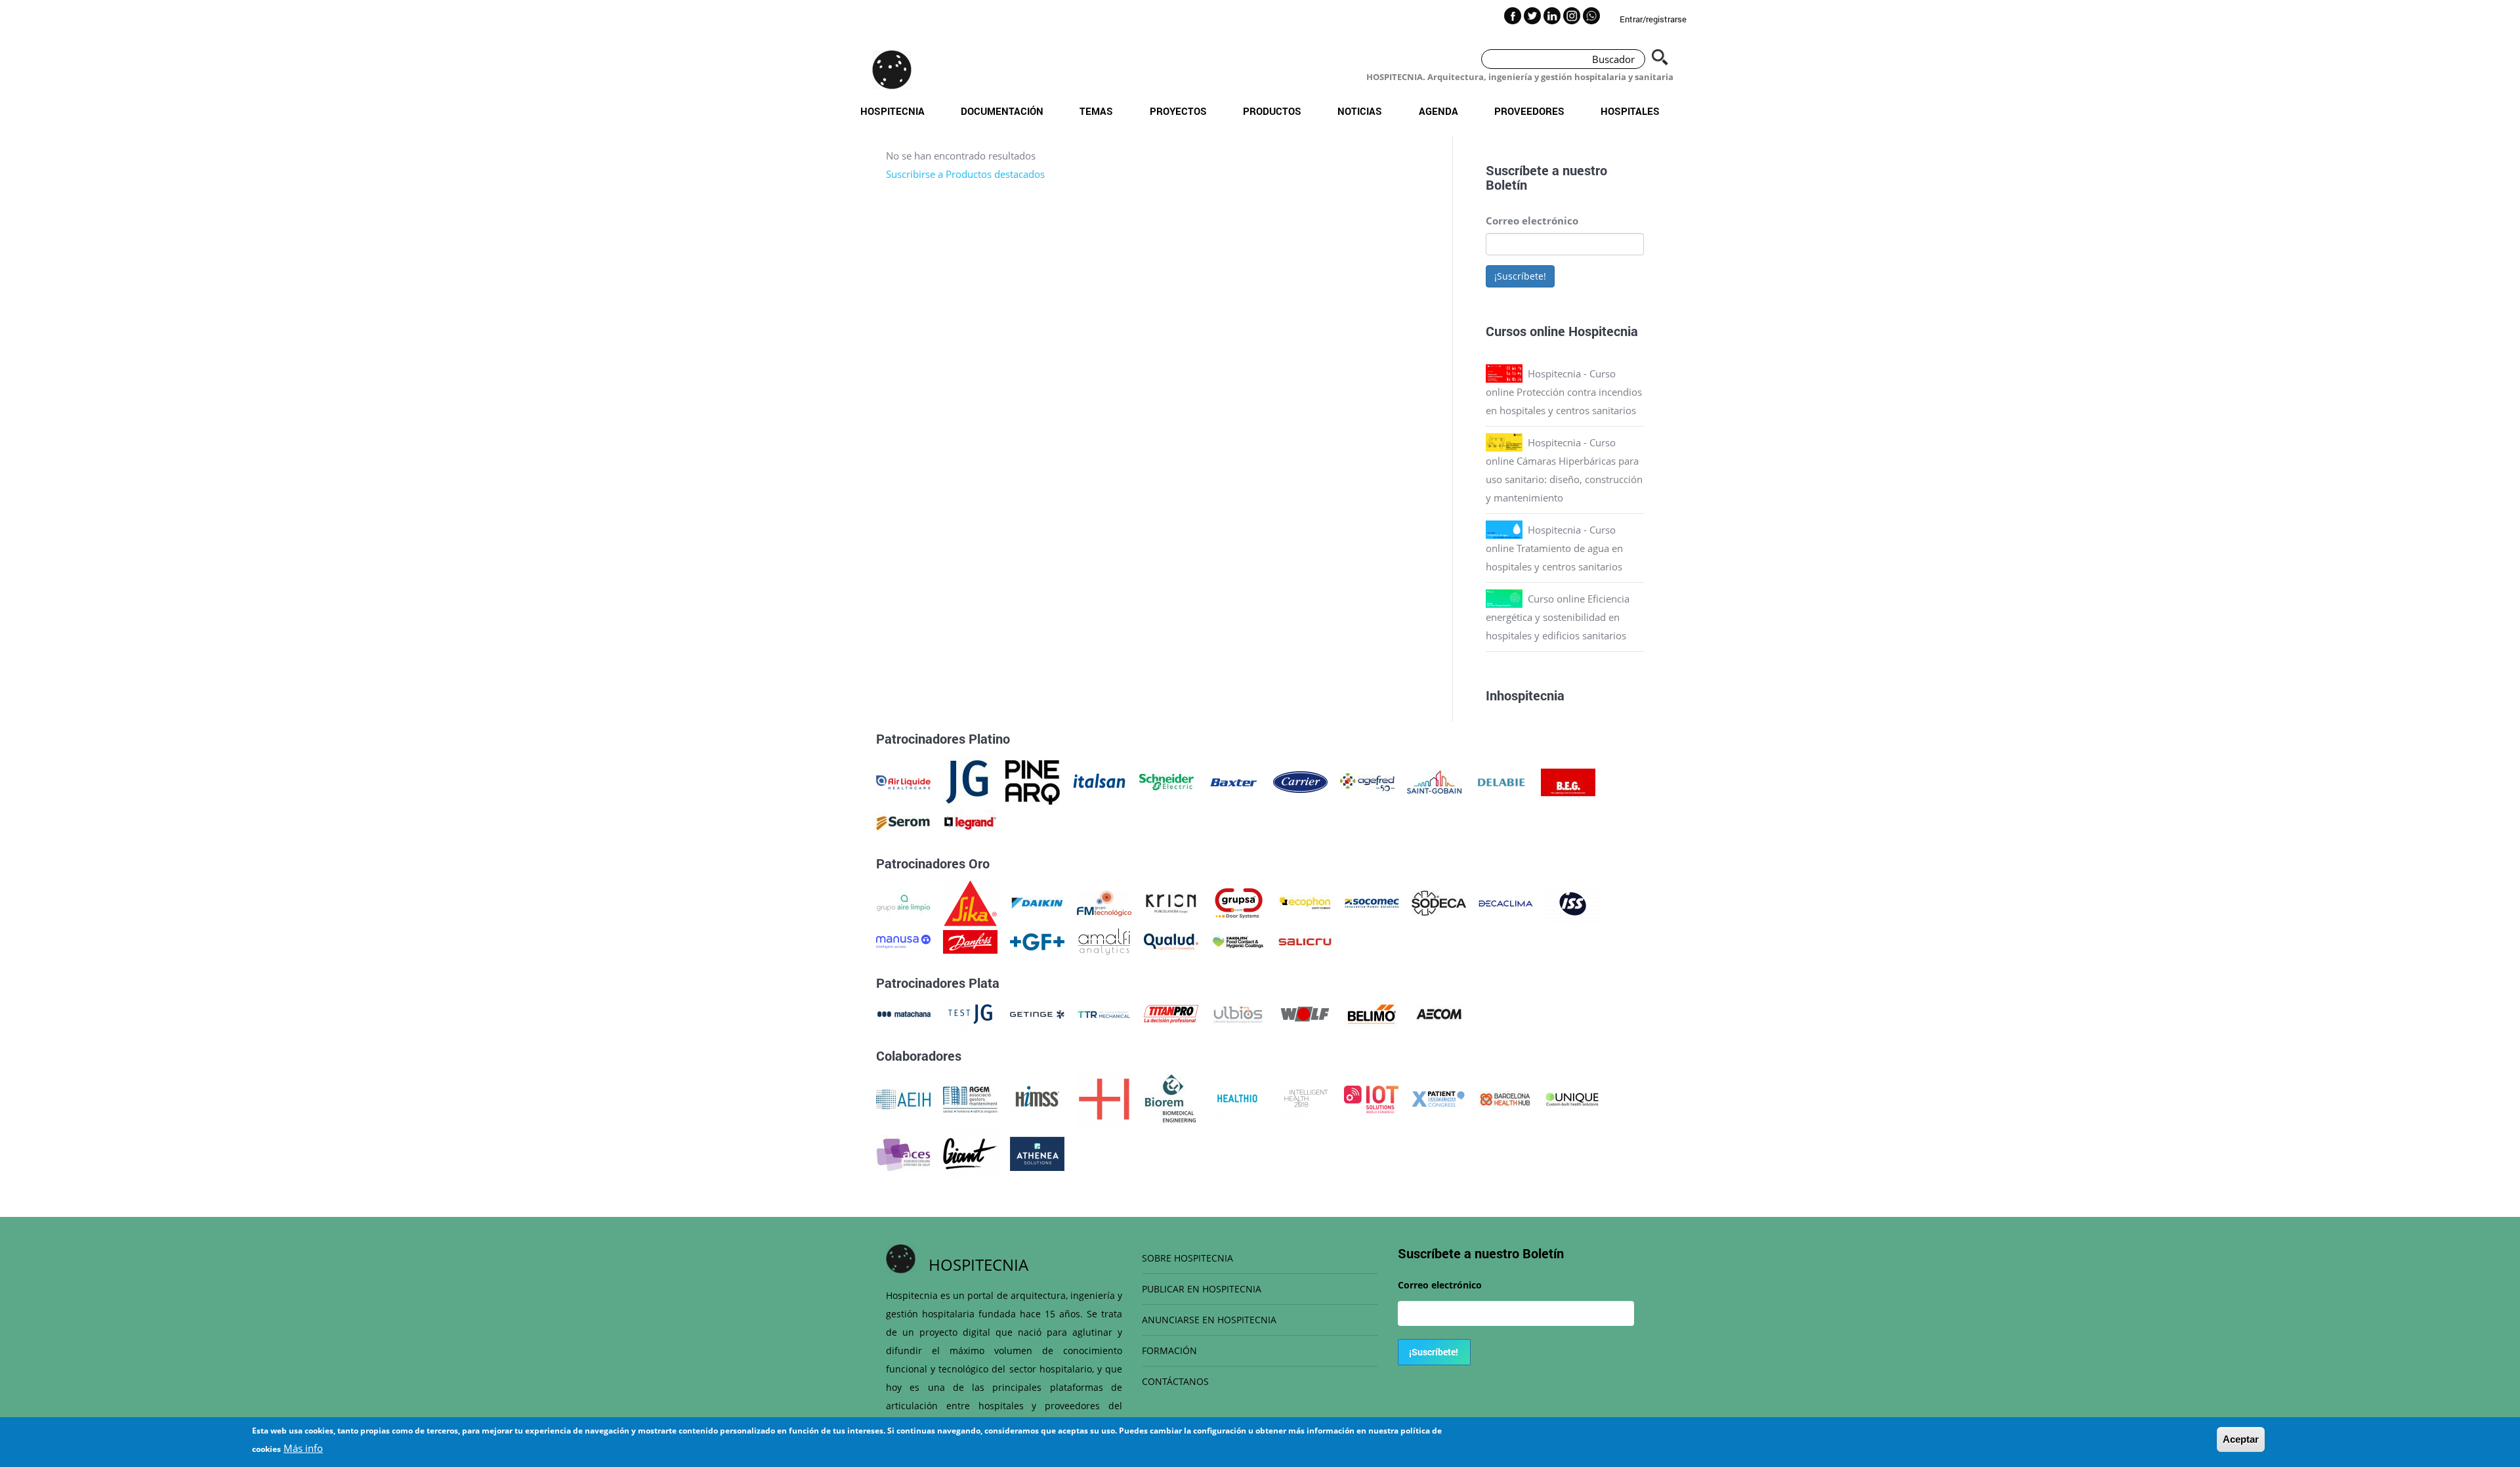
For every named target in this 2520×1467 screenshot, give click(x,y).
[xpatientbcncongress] (1438, 1098)
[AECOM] (1439, 1013)
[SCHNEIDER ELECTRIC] (1166, 781)
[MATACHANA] (903, 1013)
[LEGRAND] (970, 822)
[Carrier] (1300, 781)
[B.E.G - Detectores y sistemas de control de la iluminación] (1568, 781)
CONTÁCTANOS (1175, 1381)
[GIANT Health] (970, 1153)
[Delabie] (1501, 781)
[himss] (1037, 1098)
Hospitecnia (892, 111)
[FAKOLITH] (1238, 941)
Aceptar (2241, 1439)
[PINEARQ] (1033, 781)
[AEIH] (903, 1098)
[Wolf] (1305, 1013)
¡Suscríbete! (1520, 276)
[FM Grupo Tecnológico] (1104, 902)
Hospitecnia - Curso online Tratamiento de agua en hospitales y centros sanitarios (1554, 548)
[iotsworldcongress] (1371, 1098)
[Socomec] (1372, 902)
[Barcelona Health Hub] (1505, 1098)
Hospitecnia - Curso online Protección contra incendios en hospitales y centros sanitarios (1564, 392)
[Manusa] (903, 941)
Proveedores (1529, 111)
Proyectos (1178, 111)
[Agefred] (1367, 781)
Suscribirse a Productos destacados (965, 174)
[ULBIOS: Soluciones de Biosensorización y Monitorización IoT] (1238, 1013)
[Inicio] (892, 70)
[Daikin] (1037, 902)
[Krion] (1171, 902)
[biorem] (1171, 1098)
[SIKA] (970, 902)
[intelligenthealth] (1304, 1098)
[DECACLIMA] (1506, 902)
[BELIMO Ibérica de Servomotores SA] (1372, 1013)
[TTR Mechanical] (1104, 1013)
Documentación (1002, 111)
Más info (303, 1448)
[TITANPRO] (1171, 1013)
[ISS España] (1573, 902)
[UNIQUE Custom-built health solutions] (1572, 1098)
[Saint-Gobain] (1434, 781)
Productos (1272, 111)
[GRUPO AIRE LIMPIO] (903, 902)
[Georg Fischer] (1037, 941)
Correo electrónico (1532, 221)
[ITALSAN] (1100, 781)
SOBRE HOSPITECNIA (1187, 1258)
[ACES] (903, 1153)
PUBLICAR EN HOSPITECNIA (1202, 1289)
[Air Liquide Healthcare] (903, 781)
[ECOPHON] (1305, 902)
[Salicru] (1305, 941)
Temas (1096, 111)
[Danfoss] (970, 941)
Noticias (1360, 111)
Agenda (1438, 111)
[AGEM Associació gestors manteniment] (970, 1098)
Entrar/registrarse (1653, 19)
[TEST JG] (970, 1013)
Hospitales (1630, 111)
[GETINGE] (1037, 1013)
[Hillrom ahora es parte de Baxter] (1233, 781)
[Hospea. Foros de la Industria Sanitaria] (1104, 1098)
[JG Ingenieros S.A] (968, 781)
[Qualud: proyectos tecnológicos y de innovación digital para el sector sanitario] (1171, 941)
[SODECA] (1439, 902)
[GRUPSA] (1238, 902)
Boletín (1506, 184)
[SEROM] (903, 822)
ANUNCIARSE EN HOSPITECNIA (1209, 1320)
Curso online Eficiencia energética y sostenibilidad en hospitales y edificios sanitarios (1558, 617)
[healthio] (1237, 1098)
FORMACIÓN (1169, 1350)
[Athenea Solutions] (1037, 1153)
